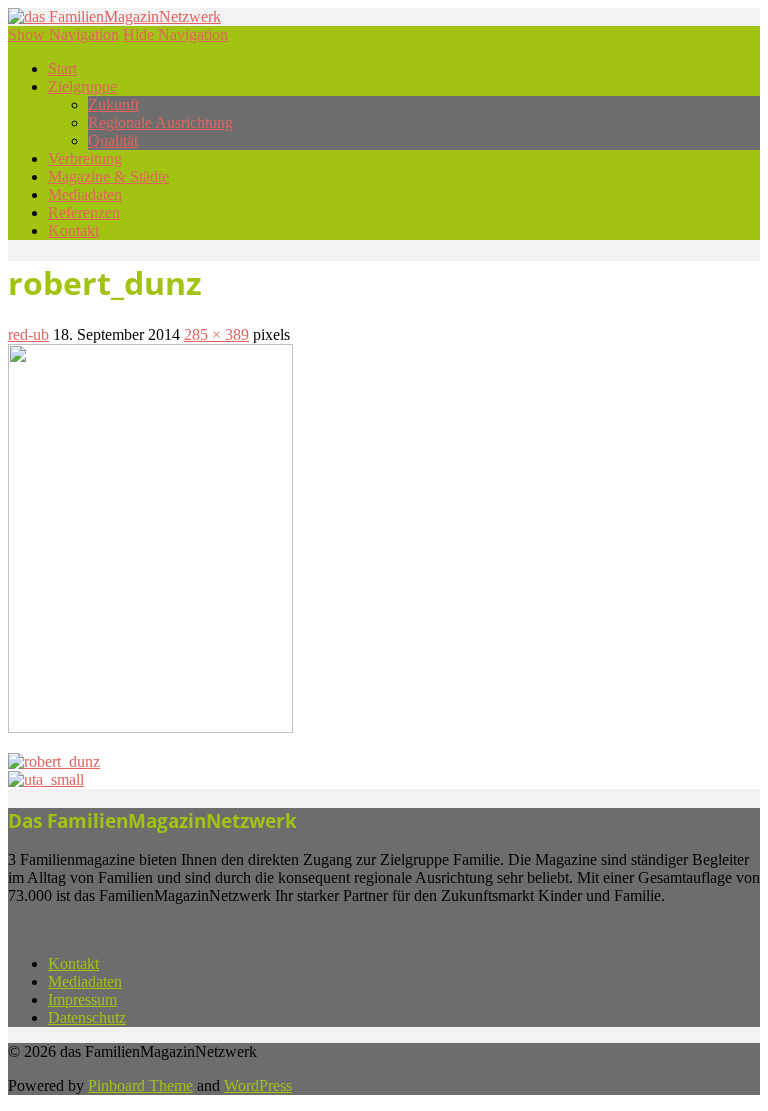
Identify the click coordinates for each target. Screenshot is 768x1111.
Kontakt (73, 230)
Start (62, 68)
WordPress (258, 1085)
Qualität (113, 140)
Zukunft (113, 104)
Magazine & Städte (108, 176)
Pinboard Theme (140, 1085)
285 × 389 (216, 334)
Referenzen (84, 212)
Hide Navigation (175, 34)
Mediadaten (85, 194)
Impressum (82, 999)
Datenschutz (87, 1017)
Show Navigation (63, 34)
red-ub (28, 334)
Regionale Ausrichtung (160, 122)
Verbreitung (85, 158)
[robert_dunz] (150, 727)
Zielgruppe (82, 86)
